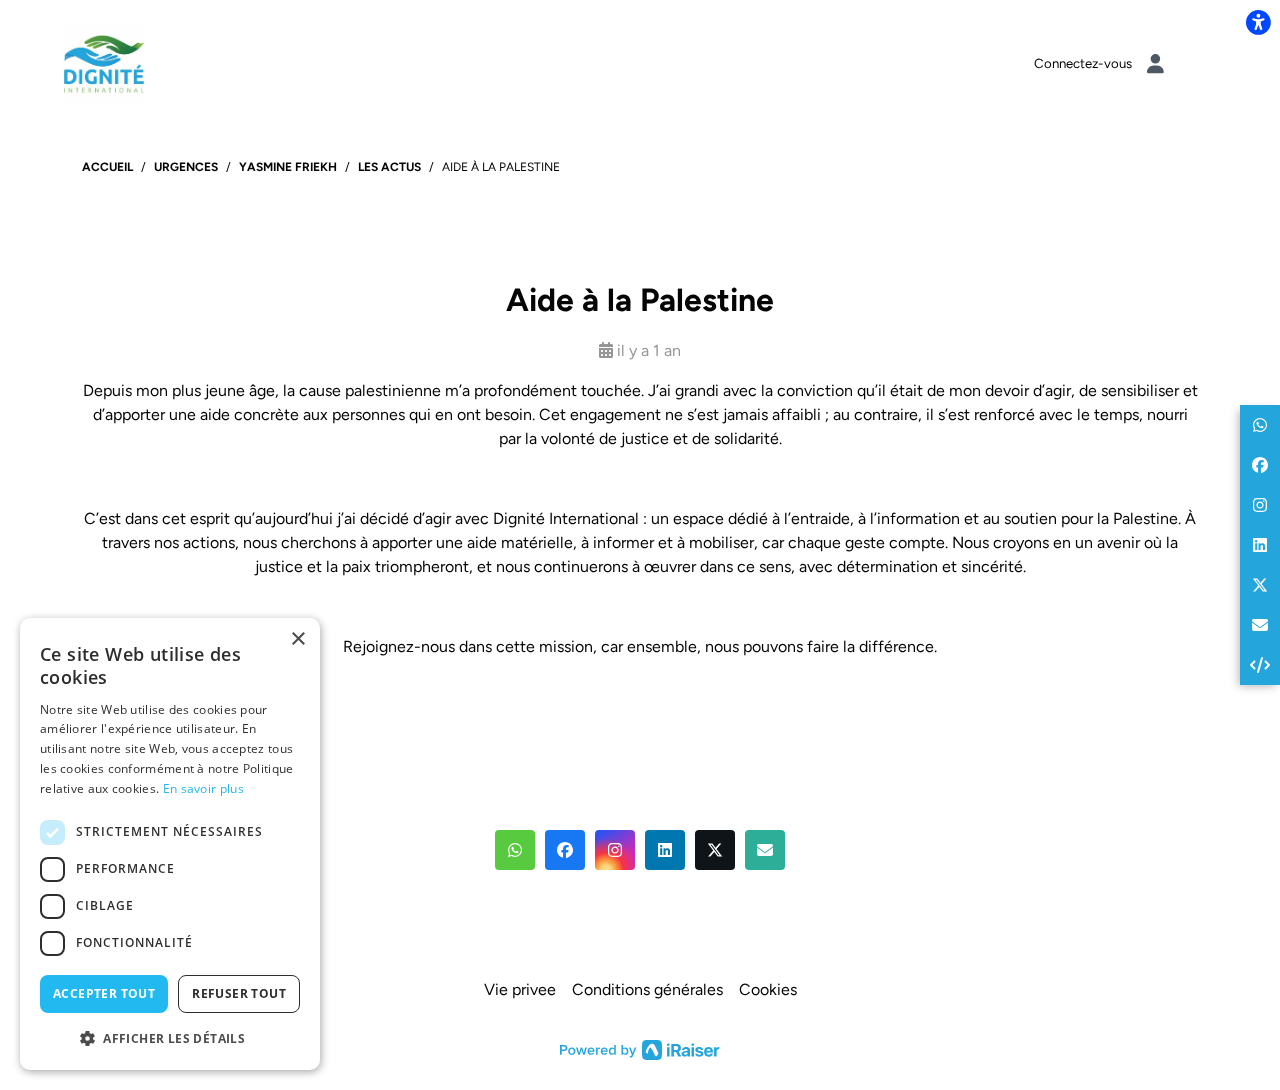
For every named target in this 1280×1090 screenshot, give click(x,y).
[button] (515, 850)
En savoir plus (203, 788)
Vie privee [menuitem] (520, 989)
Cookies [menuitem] (768, 989)
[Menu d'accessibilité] (1258, 22)
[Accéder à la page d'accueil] (104, 62)
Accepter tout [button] (104, 993)
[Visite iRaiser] (640, 1048)
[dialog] (170, 844)
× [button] (297, 639)
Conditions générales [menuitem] (647, 989)
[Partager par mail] (1260, 625)
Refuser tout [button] (239, 993)
